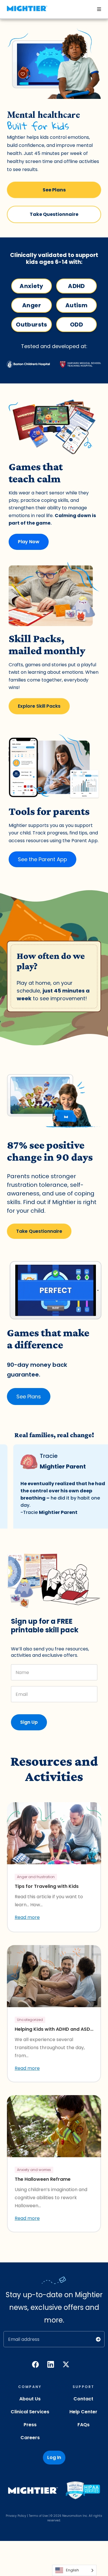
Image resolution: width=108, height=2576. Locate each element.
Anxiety (32, 286)
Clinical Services (30, 2412)
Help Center (83, 2412)
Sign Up (29, 1722)
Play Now (29, 542)
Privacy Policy (16, 2516)
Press (30, 2425)
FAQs (84, 2425)
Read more (27, 1917)
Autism (76, 305)
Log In (54, 2457)
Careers (30, 2438)
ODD (76, 325)
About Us (30, 2399)
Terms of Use (38, 2516)
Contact (83, 2399)
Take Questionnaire (54, 214)
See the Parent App (42, 859)
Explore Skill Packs (39, 706)
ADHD (76, 286)
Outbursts (31, 325)
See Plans (54, 190)
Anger (32, 305)
